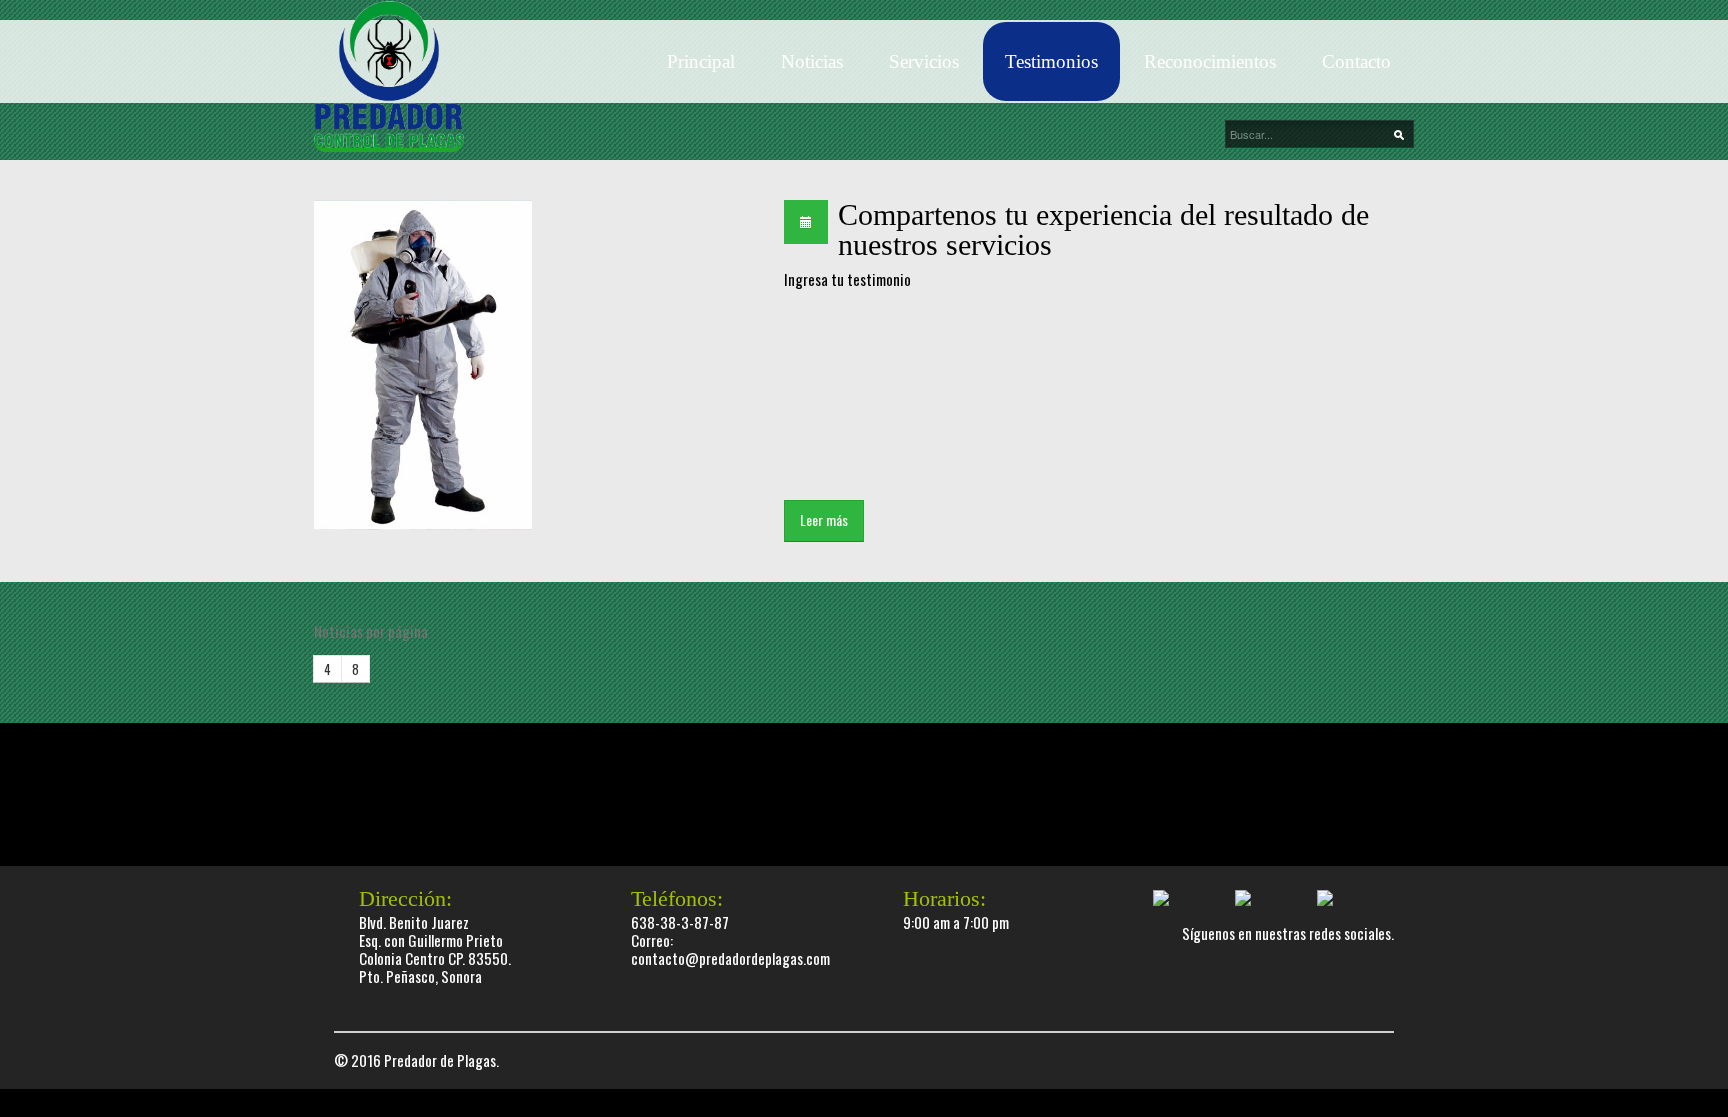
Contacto (1356, 61)
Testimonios (1051, 61)
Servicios (924, 61)
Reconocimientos (1210, 61)
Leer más (824, 519)
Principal (701, 61)
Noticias (812, 61)
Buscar (1404, 135)
